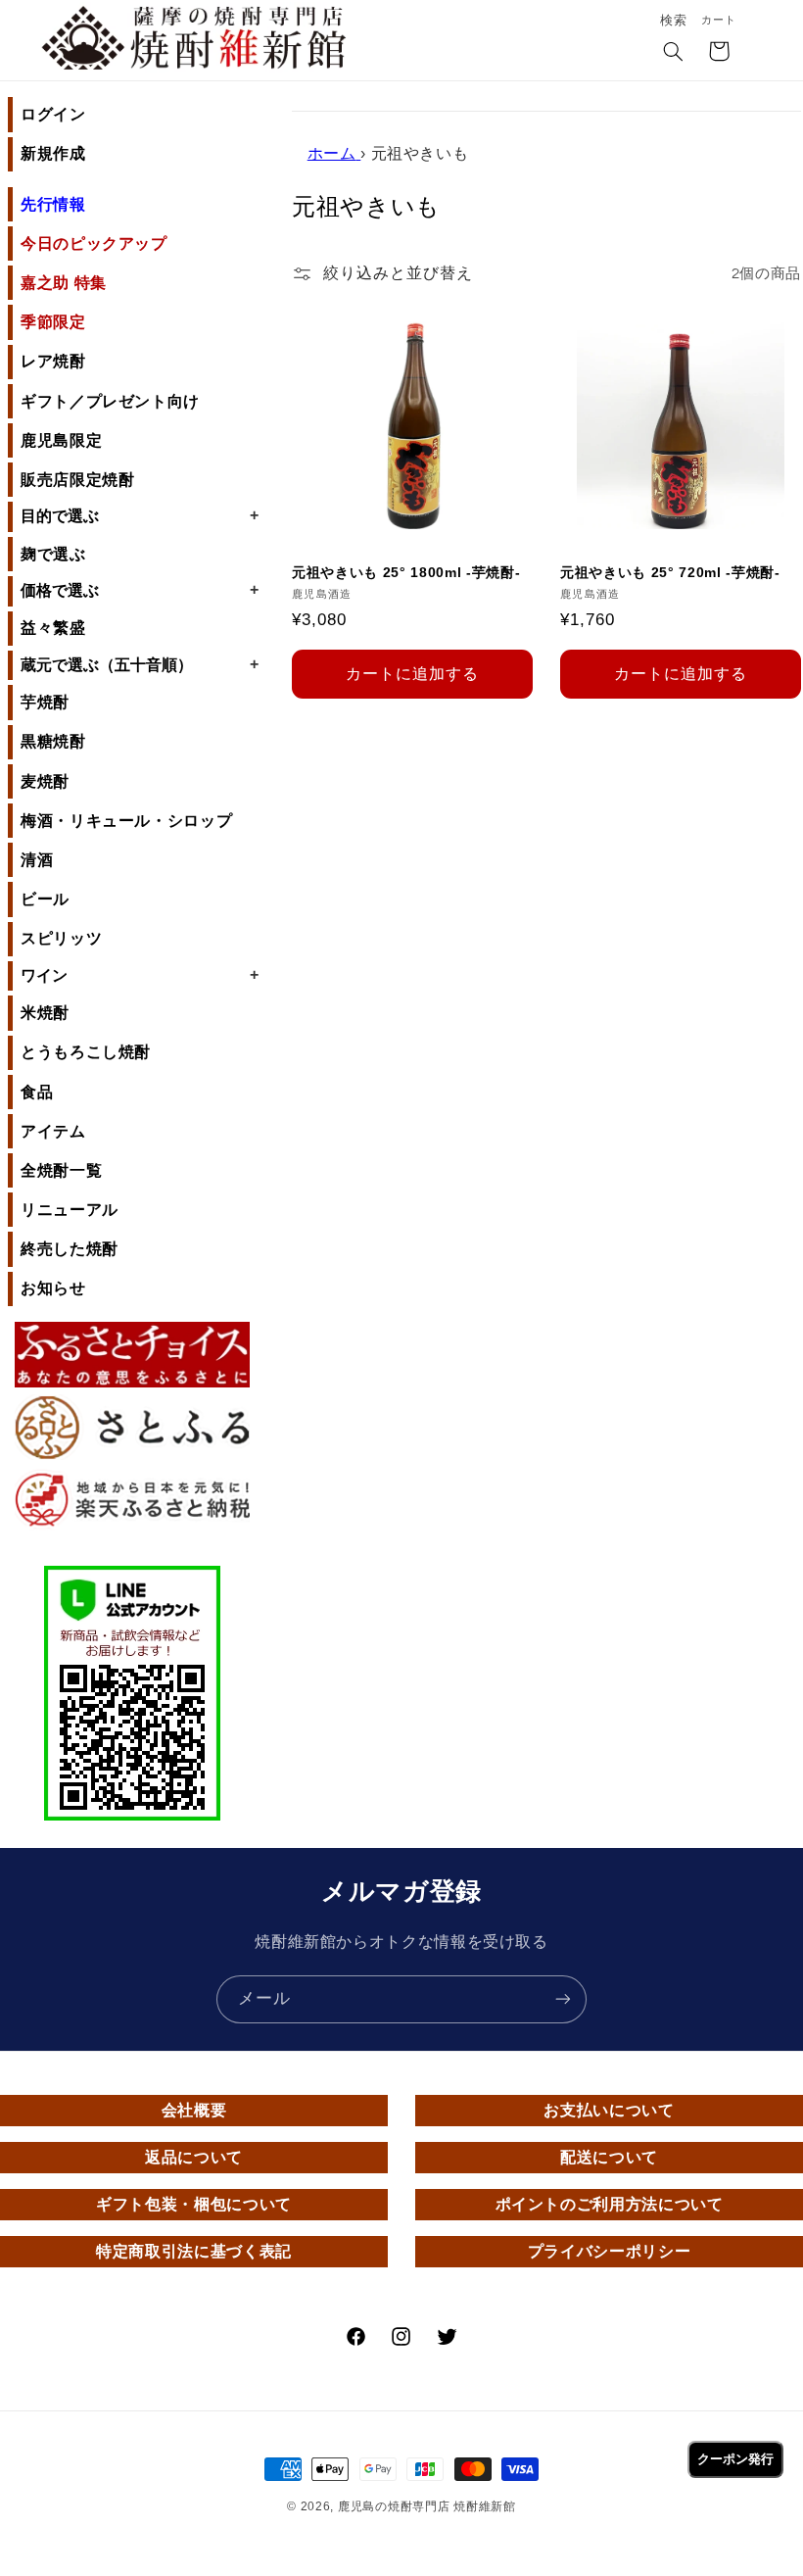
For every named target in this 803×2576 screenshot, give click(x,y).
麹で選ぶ (53, 554)
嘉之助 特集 (64, 283)
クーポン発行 (735, 2459)
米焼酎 (45, 1013)
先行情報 (53, 204)
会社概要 (194, 2110)
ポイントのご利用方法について (610, 2204)
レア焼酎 (53, 361)
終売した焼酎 (70, 1249)
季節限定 (53, 322)
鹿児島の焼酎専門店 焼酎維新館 (427, 2506)
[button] (674, 53)
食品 (37, 1092)
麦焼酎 (45, 781)
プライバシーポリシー (609, 2251)
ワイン (140, 975)
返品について (194, 2157)
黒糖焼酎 (53, 741)
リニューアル (70, 1210)
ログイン (53, 114)
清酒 (37, 860)
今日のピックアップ (94, 243)
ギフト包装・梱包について (194, 2204)
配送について (609, 2157)
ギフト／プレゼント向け (110, 401)
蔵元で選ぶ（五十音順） (140, 664)
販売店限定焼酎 (77, 480)
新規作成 (53, 153)
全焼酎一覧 (61, 1170)
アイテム (53, 1131)
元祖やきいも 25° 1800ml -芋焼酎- (406, 572)
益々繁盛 (53, 628)
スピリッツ (61, 938)
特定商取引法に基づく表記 (194, 2251)
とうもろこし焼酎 (86, 1052)
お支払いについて (609, 2110)
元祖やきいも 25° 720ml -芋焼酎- (670, 572)
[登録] (563, 1999)
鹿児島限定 (61, 440)
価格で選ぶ (140, 590)
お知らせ (53, 1288)
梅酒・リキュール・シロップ (126, 821)
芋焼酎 (45, 702)
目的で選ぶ (140, 515)
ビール (45, 899)
